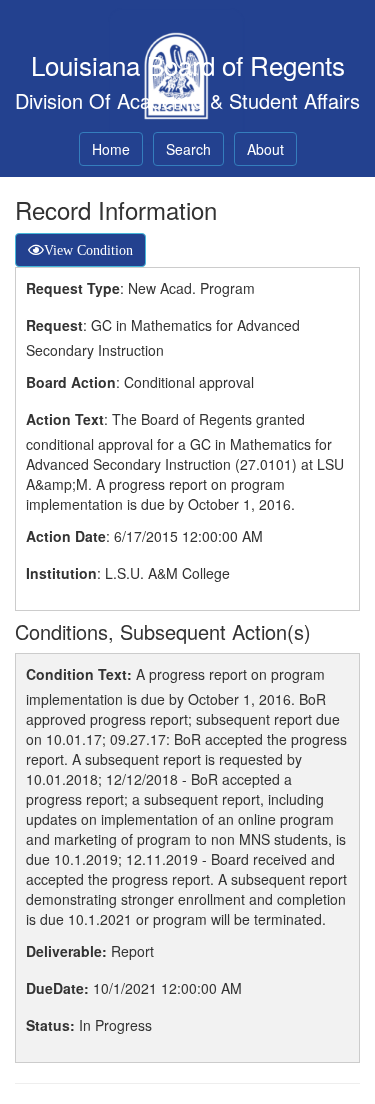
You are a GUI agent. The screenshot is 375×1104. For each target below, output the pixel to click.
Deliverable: (66, 951)
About (265, 149)
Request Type (73, 288)
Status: (50, 1025)
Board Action (71, 382)
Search (188, 149)
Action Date (66, 536)
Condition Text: (79, 674)
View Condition (88, 250)
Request (54, 325)
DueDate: (57, 988)
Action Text (65, 419)
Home (111, 149)
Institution (61, 573)
